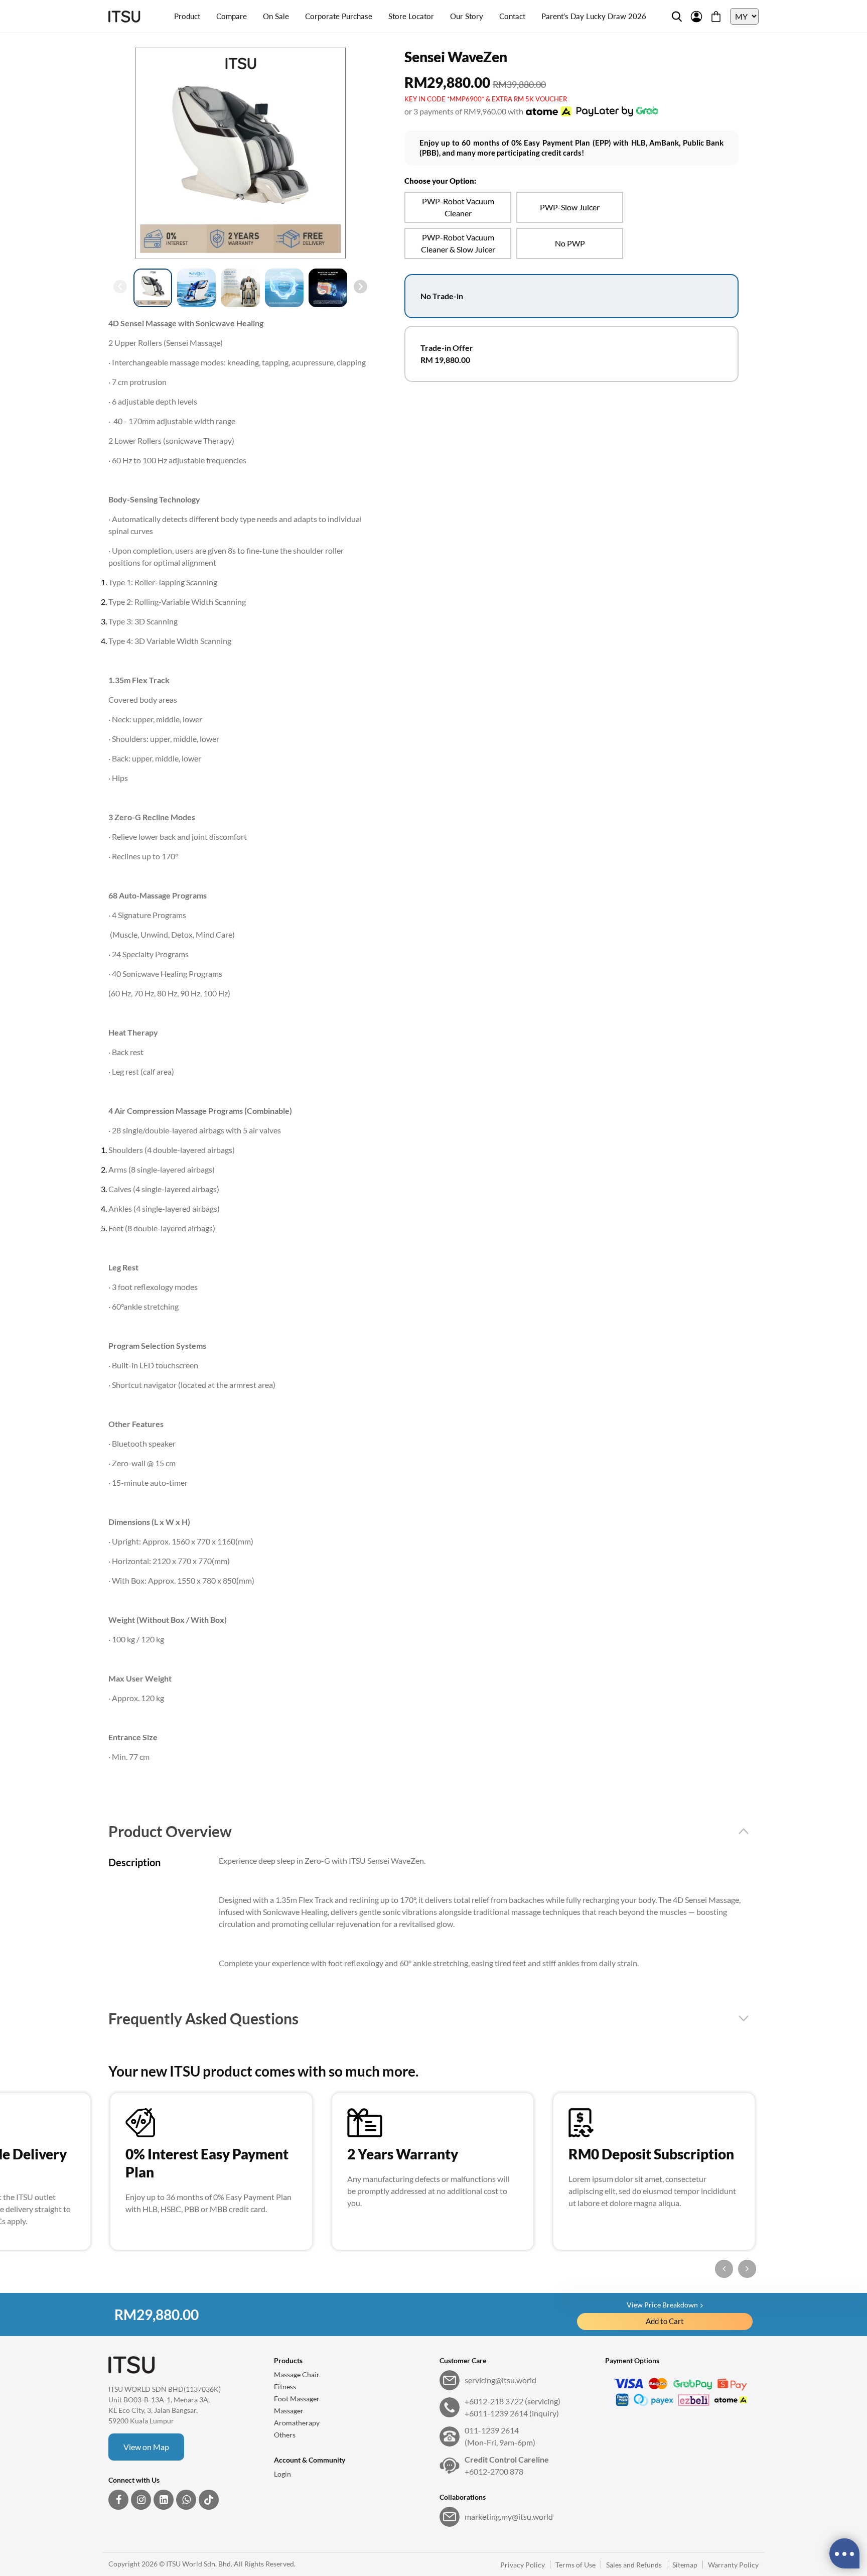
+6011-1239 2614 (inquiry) (512, 2413)
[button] (360, 287)
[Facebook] (118, 2500)
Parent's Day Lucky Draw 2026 (594, 16)
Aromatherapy (297, 2423)
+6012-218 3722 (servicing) (513, 2401)
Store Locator (411, 16)
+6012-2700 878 (507, 2465)
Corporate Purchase (339, 16)
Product (187, 16)
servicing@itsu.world (500, 2380)
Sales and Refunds (634, 2565)
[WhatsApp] (186, 2500)
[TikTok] (209, 2500)
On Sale (276, 16)
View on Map (146, 2447)
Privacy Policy (523, 2565)
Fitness (285, 2387)
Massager (289, 2411)
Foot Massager (297, 2399)
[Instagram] (141, 2500)
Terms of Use (575, 2565)
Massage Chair (297, 2374)
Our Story (467, 16)
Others (285, 2435)
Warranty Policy (733, 2565)
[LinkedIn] (164, 2500)
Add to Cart (665, 2321)
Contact (512, 16)
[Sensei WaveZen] (240, 153)
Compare (232, 16)
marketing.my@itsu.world (509, 2517)
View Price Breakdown (662, 2305)
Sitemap (685, 2565)
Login (282, 2474)
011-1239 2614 (500, 2436)
